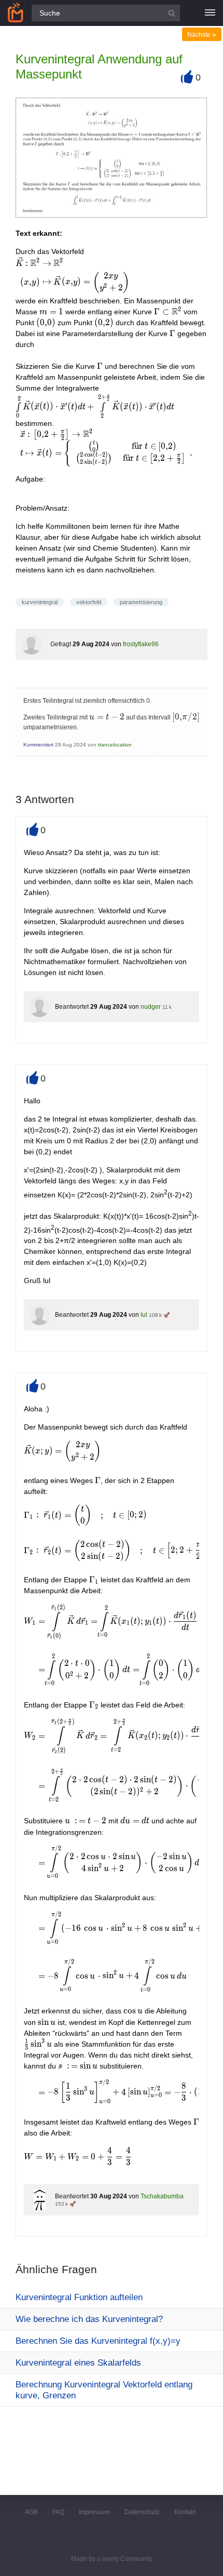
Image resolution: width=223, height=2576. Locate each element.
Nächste (202, 35)
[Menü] (210, 13)
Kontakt (185, 2512)
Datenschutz (142, 2512)
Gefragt (61, 644)
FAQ (58, 2512)
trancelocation (115, 745)
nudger (151, 1007)
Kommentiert (38, 745)
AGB (31, 2512)
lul (144, 1315)
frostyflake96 (141, 644)
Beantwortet (72, 1007)
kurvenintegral (40, 602)
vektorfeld (89, 602)
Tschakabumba (162, 2196)
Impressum (94, 2512)
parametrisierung (141, 602)
